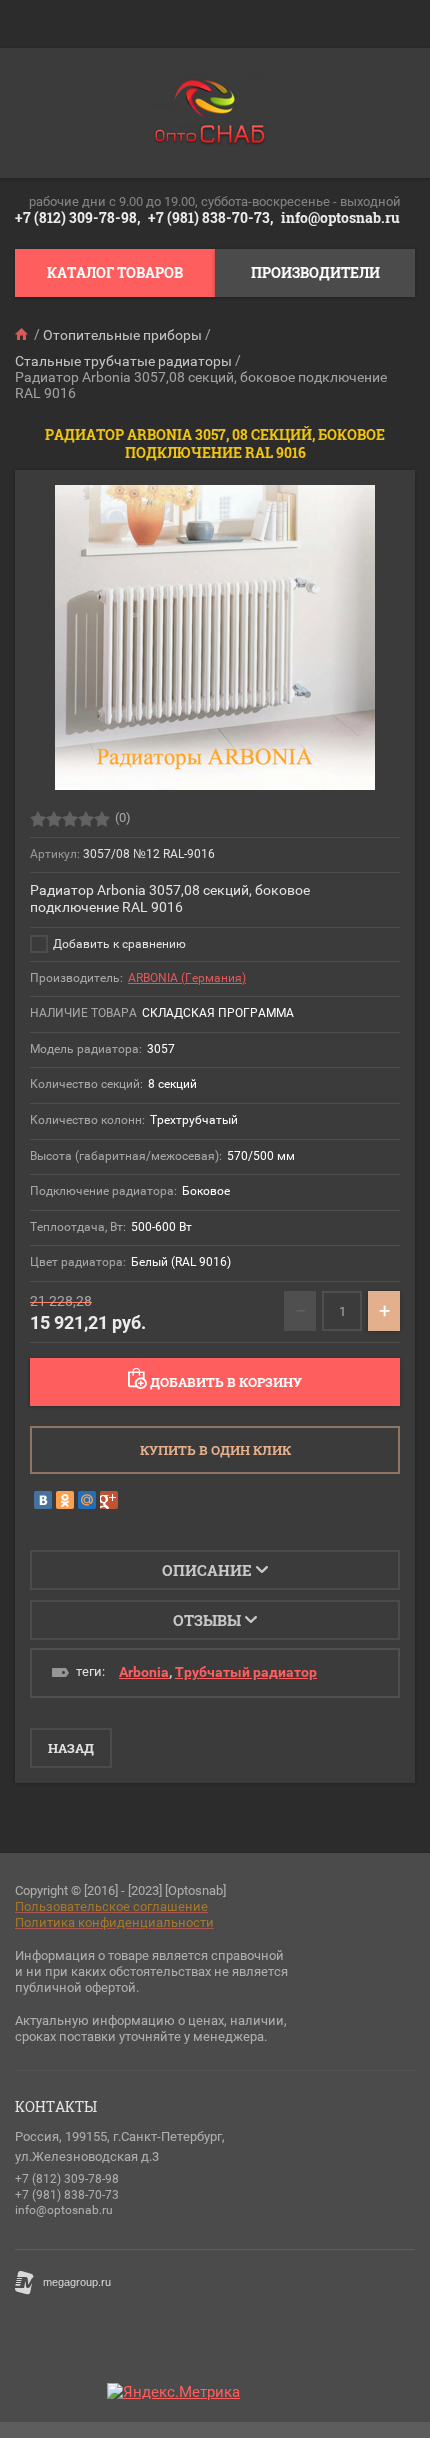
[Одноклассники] (65, 1500)
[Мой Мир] (87, 1500)
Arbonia (144, 1672)
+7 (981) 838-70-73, (210, 217)
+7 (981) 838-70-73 (67, 2195)
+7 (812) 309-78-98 (67, 2179)
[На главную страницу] (210, 113)
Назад (71, 1748)
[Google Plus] (109, 1500)
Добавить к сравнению (118, 944)
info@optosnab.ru (340, 217)
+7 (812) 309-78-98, (77, 217)
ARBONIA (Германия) (187, 978)
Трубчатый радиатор (246, 1672)
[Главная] (23, 335)
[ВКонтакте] (43, 1500)
